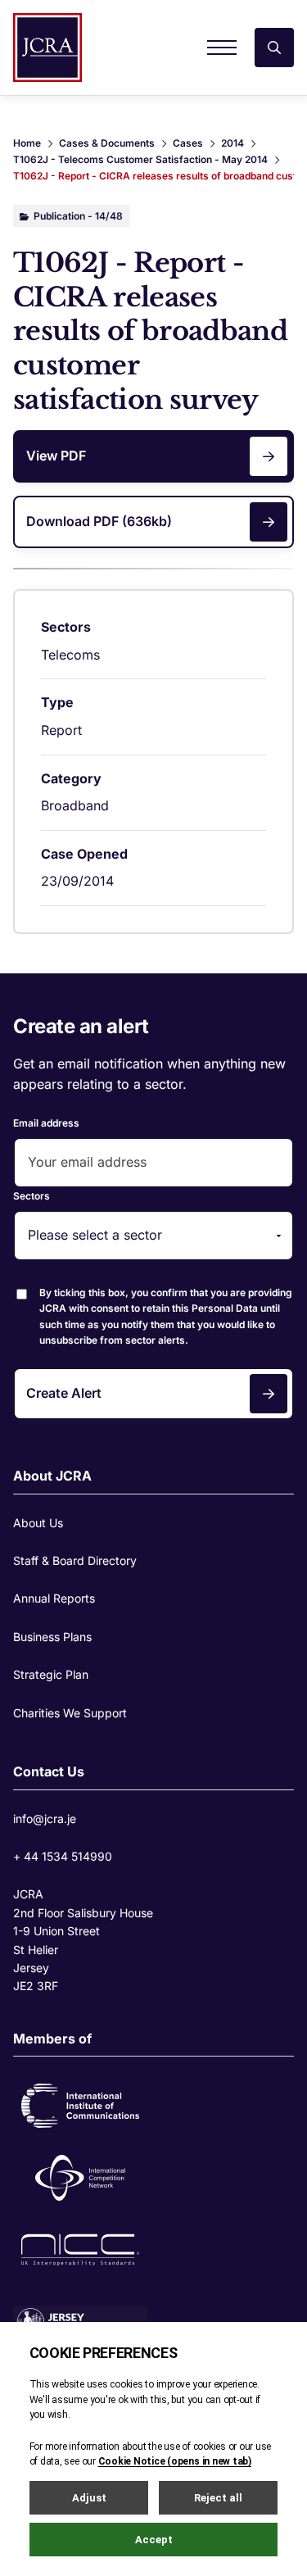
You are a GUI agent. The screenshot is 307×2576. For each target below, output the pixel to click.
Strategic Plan (51, 1674)
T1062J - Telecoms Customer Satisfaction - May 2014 (140, 159)
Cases (188, 143)
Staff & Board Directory (75, 1560)
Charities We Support (70, 1713)
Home (27, 143)
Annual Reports (54, 1598)
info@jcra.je (45, 1819)
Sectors (32, 1196)
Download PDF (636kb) (99, 521)
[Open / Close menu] (222, 48)
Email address (46, 1123)
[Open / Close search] (274, 48)
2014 (233, 143)
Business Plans (52, 1637)
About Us (38, 1523)
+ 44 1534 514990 (63, 1856)
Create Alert (64, 1393)
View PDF (56, 456)
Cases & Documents (107, 143)
